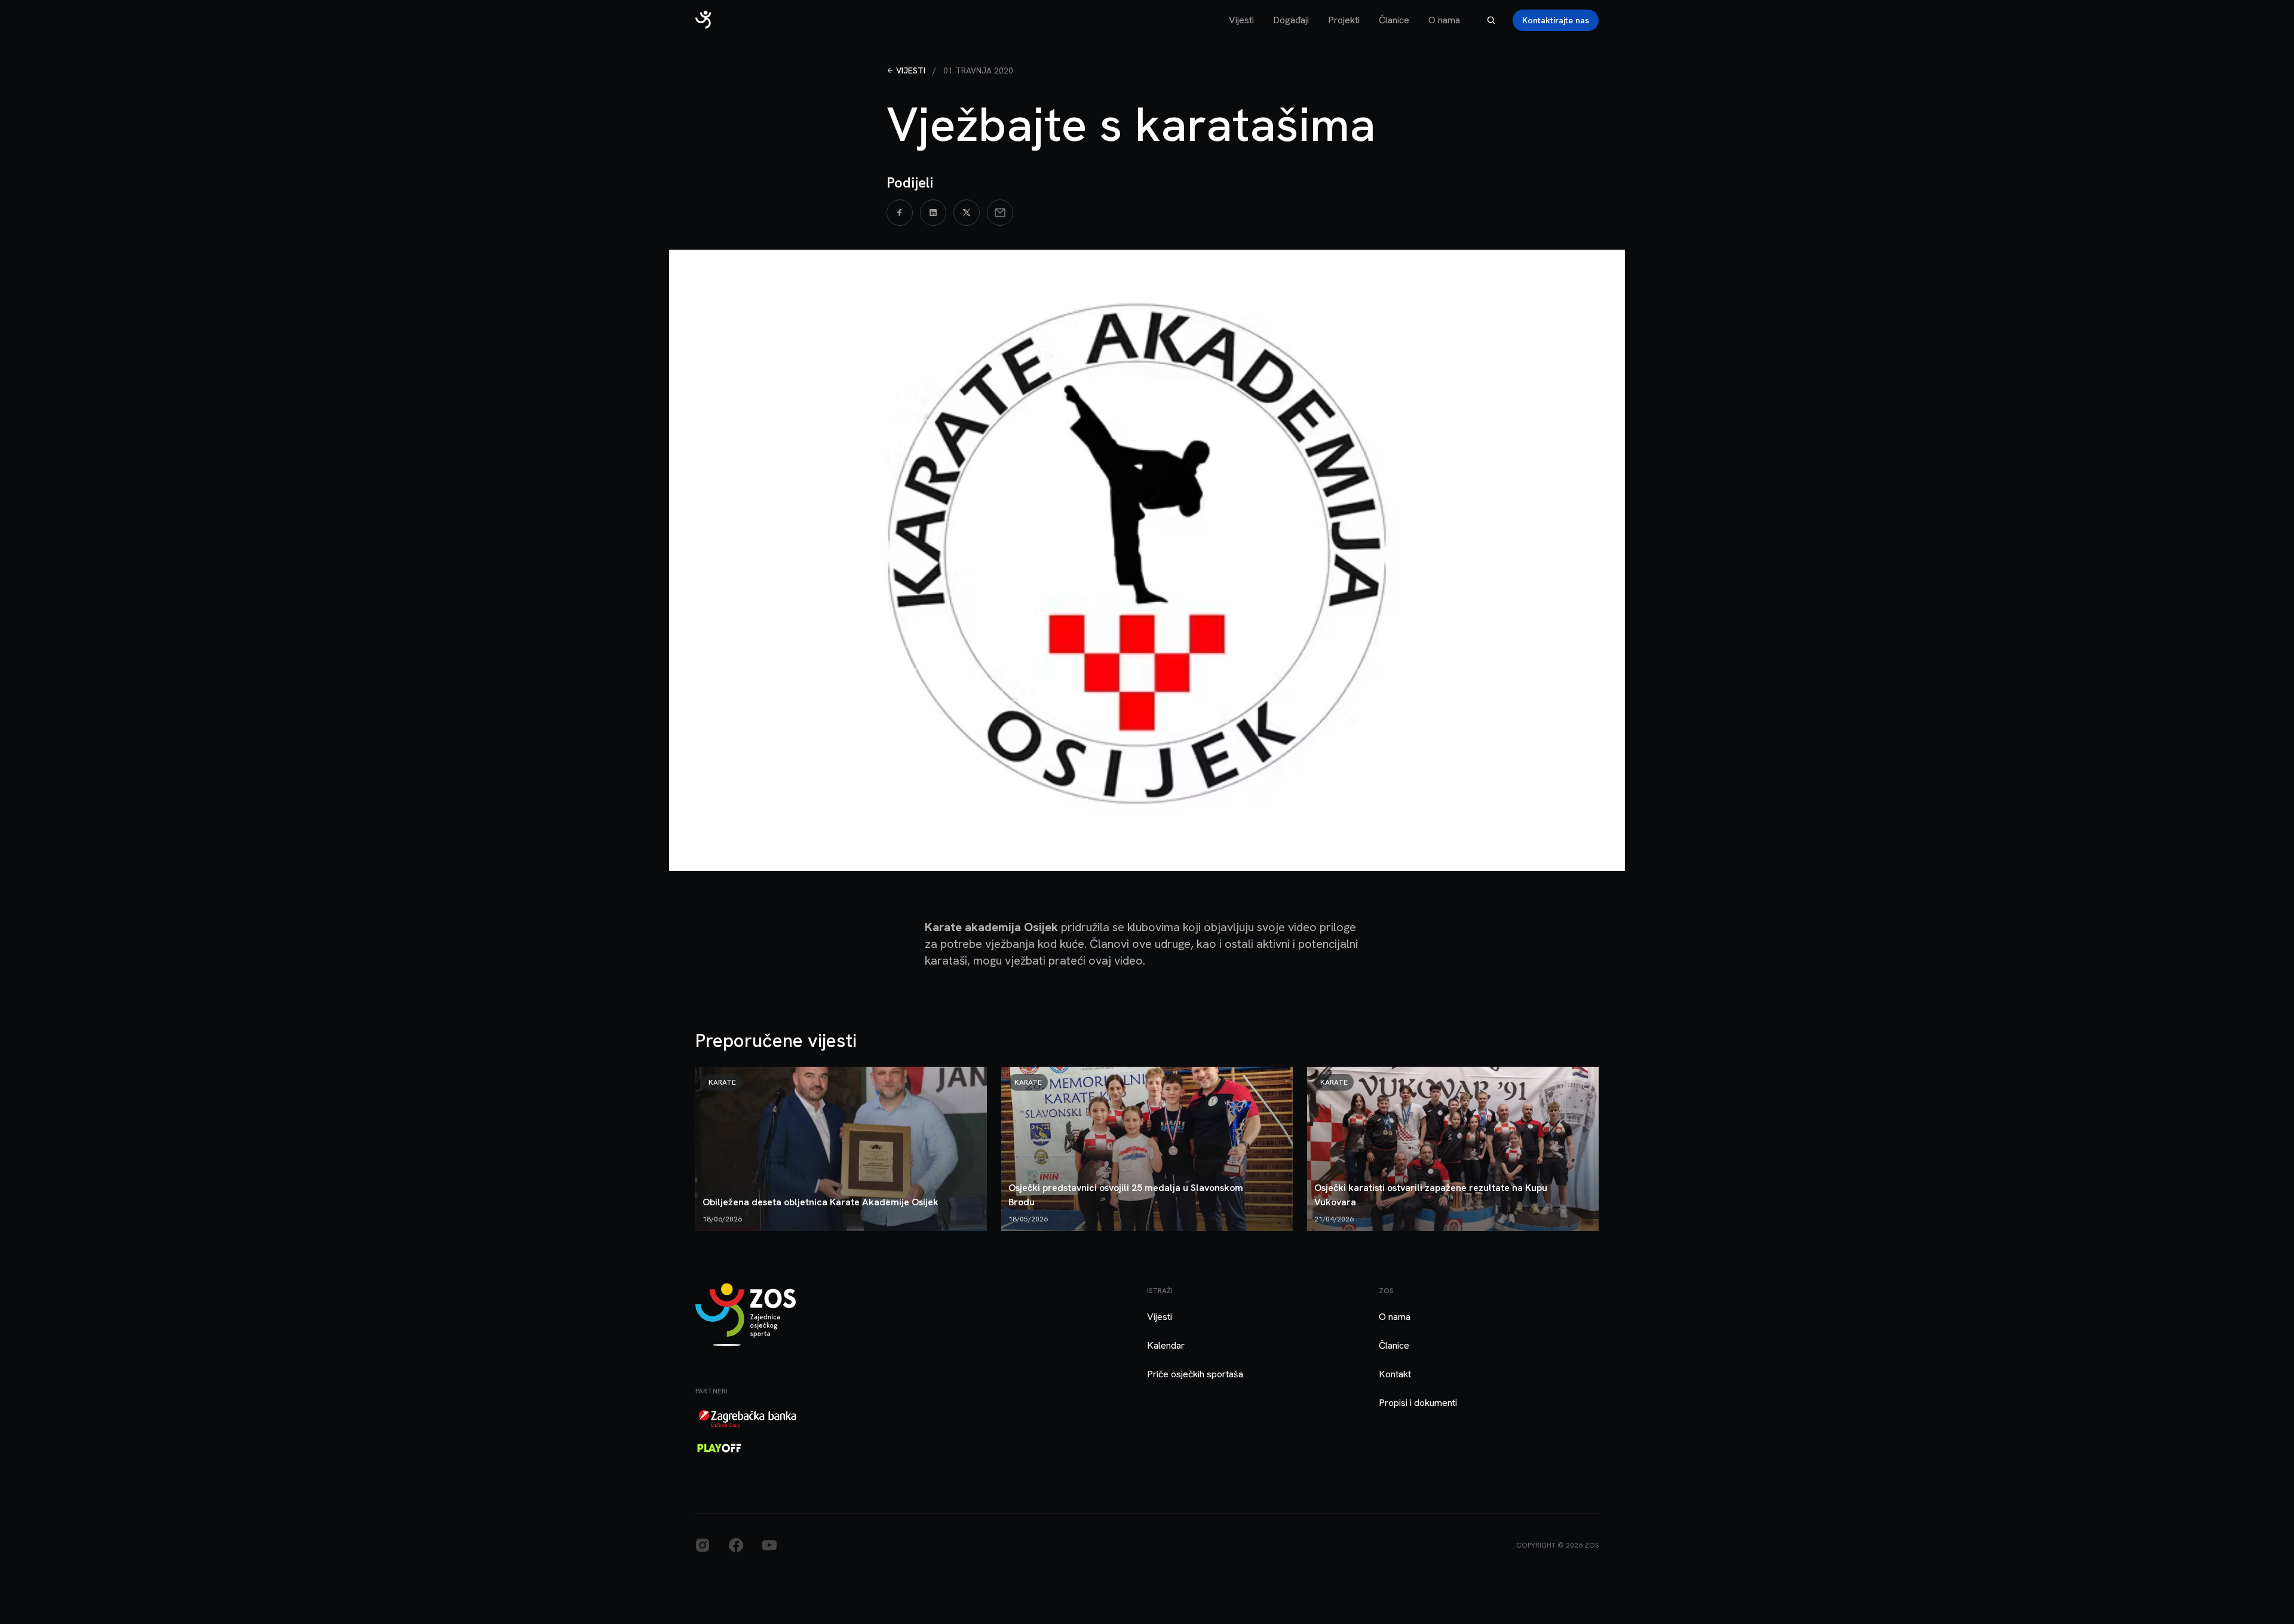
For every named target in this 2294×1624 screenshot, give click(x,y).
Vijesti (1241, 20)
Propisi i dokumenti (1418, 1403)
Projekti (1344, 20)
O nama (1444, 20)
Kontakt (1395, 1374)
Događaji (1291, 20)
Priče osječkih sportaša (1195, 1374)
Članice (1394, 20)
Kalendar (1166, 1345)
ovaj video (1116, 960)
